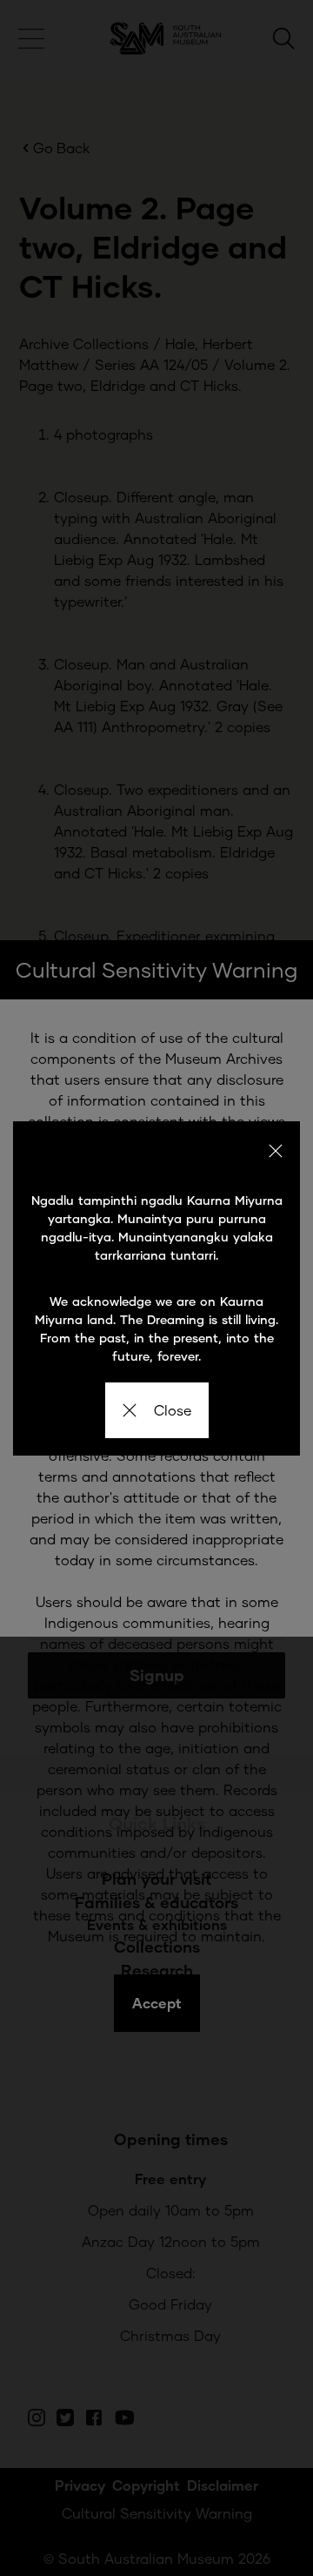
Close (173, 1410)
